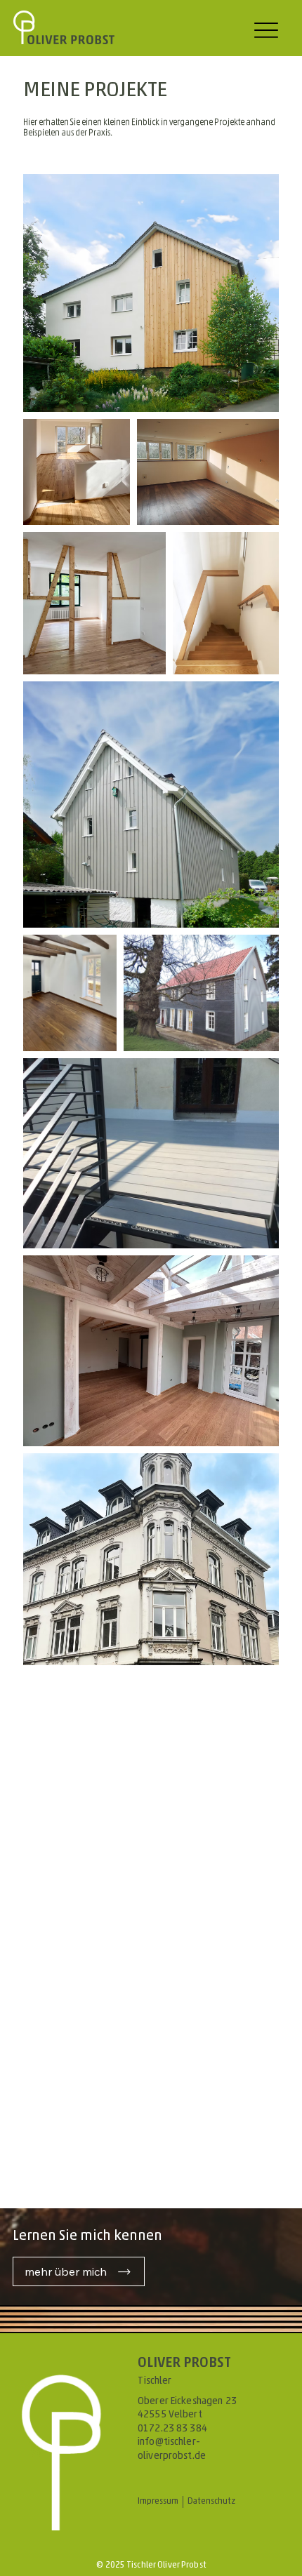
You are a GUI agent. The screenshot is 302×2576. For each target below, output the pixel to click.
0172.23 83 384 (172, 2429)
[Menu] (266, 30)
